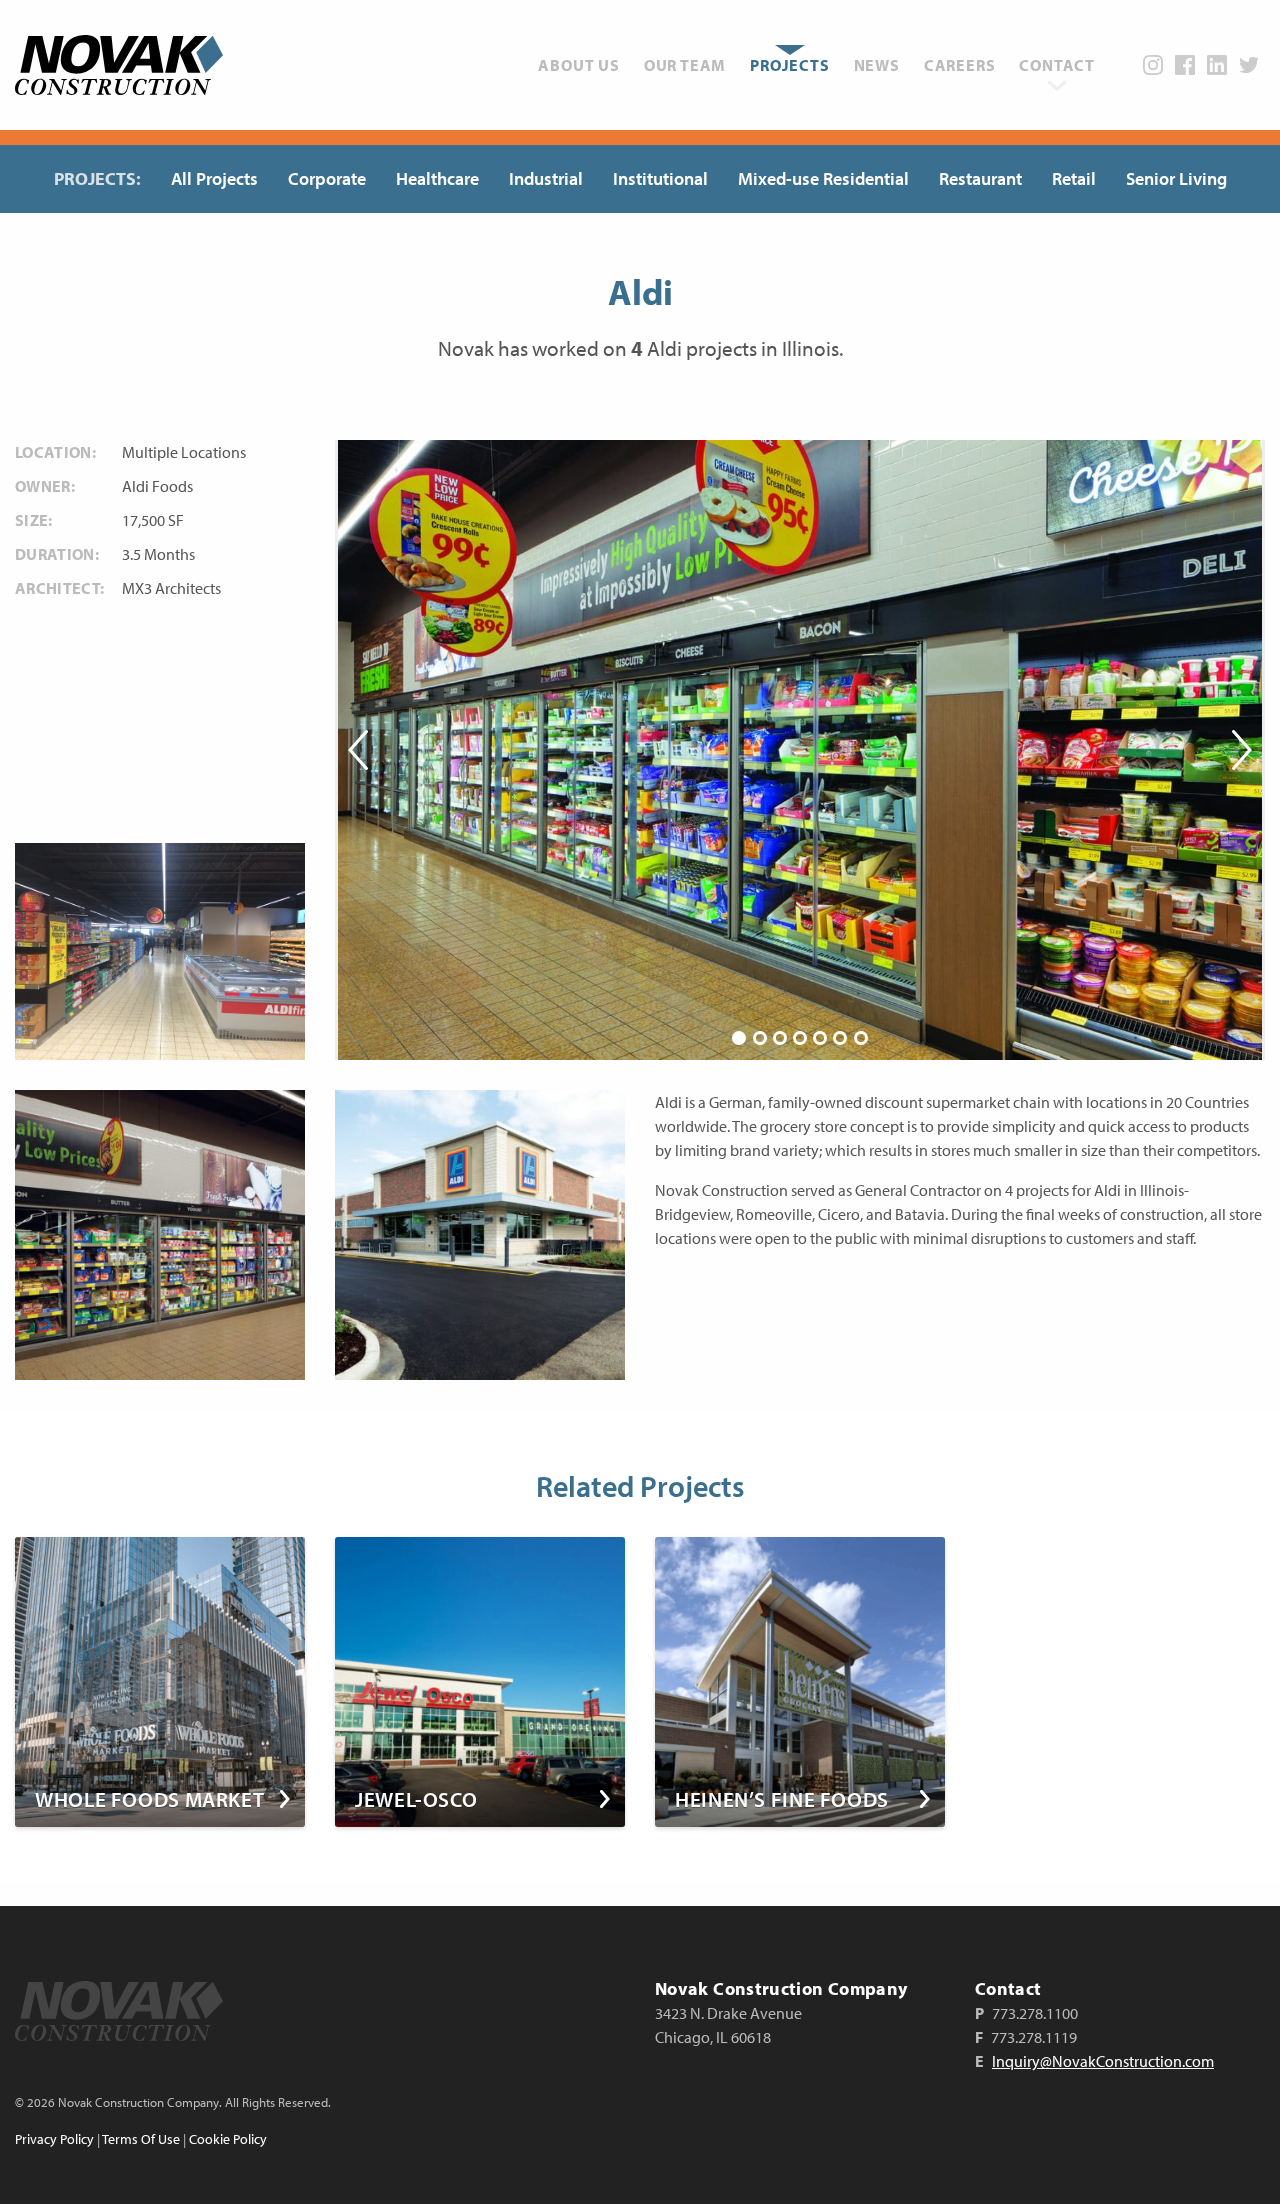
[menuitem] (578, 65)
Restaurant (980, 178)
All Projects (214, 178)
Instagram (1153, 65)
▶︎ (1240, 750)
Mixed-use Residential (823, 178)
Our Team (685, 65)
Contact (1057, 65)
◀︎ (360, 750)
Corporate (327, 178)
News (877, 65)
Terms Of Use (141, 2139)
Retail (1074, 178)
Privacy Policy (54, 2139)
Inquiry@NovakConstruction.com (1103, 2061)
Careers (960, 65)
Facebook (1185, 65)
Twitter (1249, 65)
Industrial (546, 178)
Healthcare (437, 178)
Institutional (660, 178)
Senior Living (1176, 178)
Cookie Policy (228, 2139)
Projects (789, 65)
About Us (578, 65)
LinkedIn (1217, 65)
